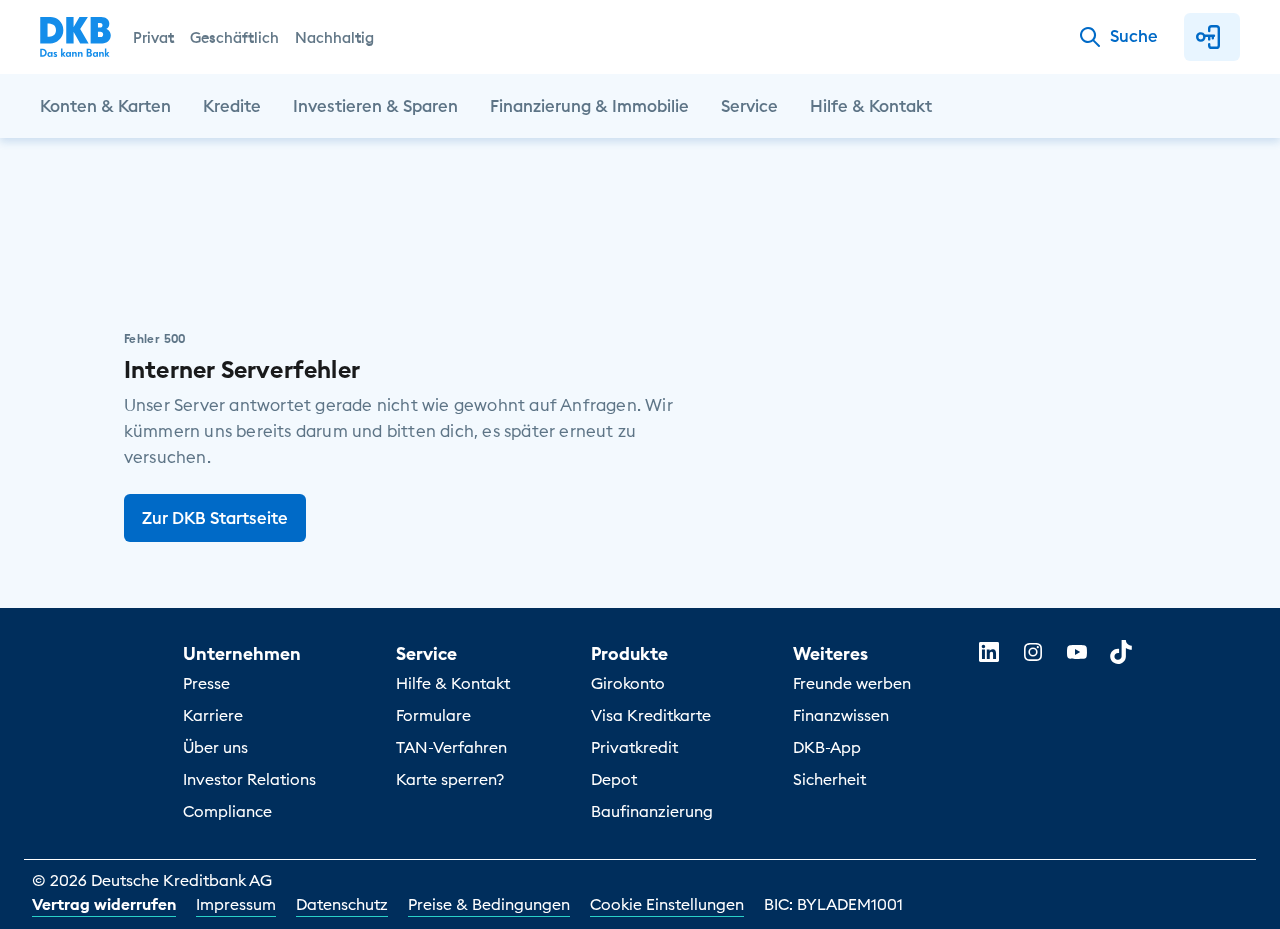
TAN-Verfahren (451, 747)
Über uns (215, 747)
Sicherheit (829, 779)
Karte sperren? (450, 779)
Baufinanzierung (652, 811)
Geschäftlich (234, 37)
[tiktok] (1121, 652)
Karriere (213, 715)
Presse (206, 683)
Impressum (236, 904)
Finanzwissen (841, 715)
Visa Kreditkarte (651, 715)
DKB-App (827, 747)
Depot (614, 779)
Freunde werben (852, 683)
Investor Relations (249, 779)
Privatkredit (634, 747)
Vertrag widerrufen (104, 904)
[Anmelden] (1212, 37)
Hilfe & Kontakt (453, 683)
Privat (153, 37)
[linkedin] (989, 652)
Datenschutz (342, 904)
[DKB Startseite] (75, 37)
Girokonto (628, 683)
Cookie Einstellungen (667, 904)
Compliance (227, 811)
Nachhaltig (334, 37)
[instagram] (1033, 652)
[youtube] (1077, 652)
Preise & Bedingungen (489, 904)
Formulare (433, 715)
